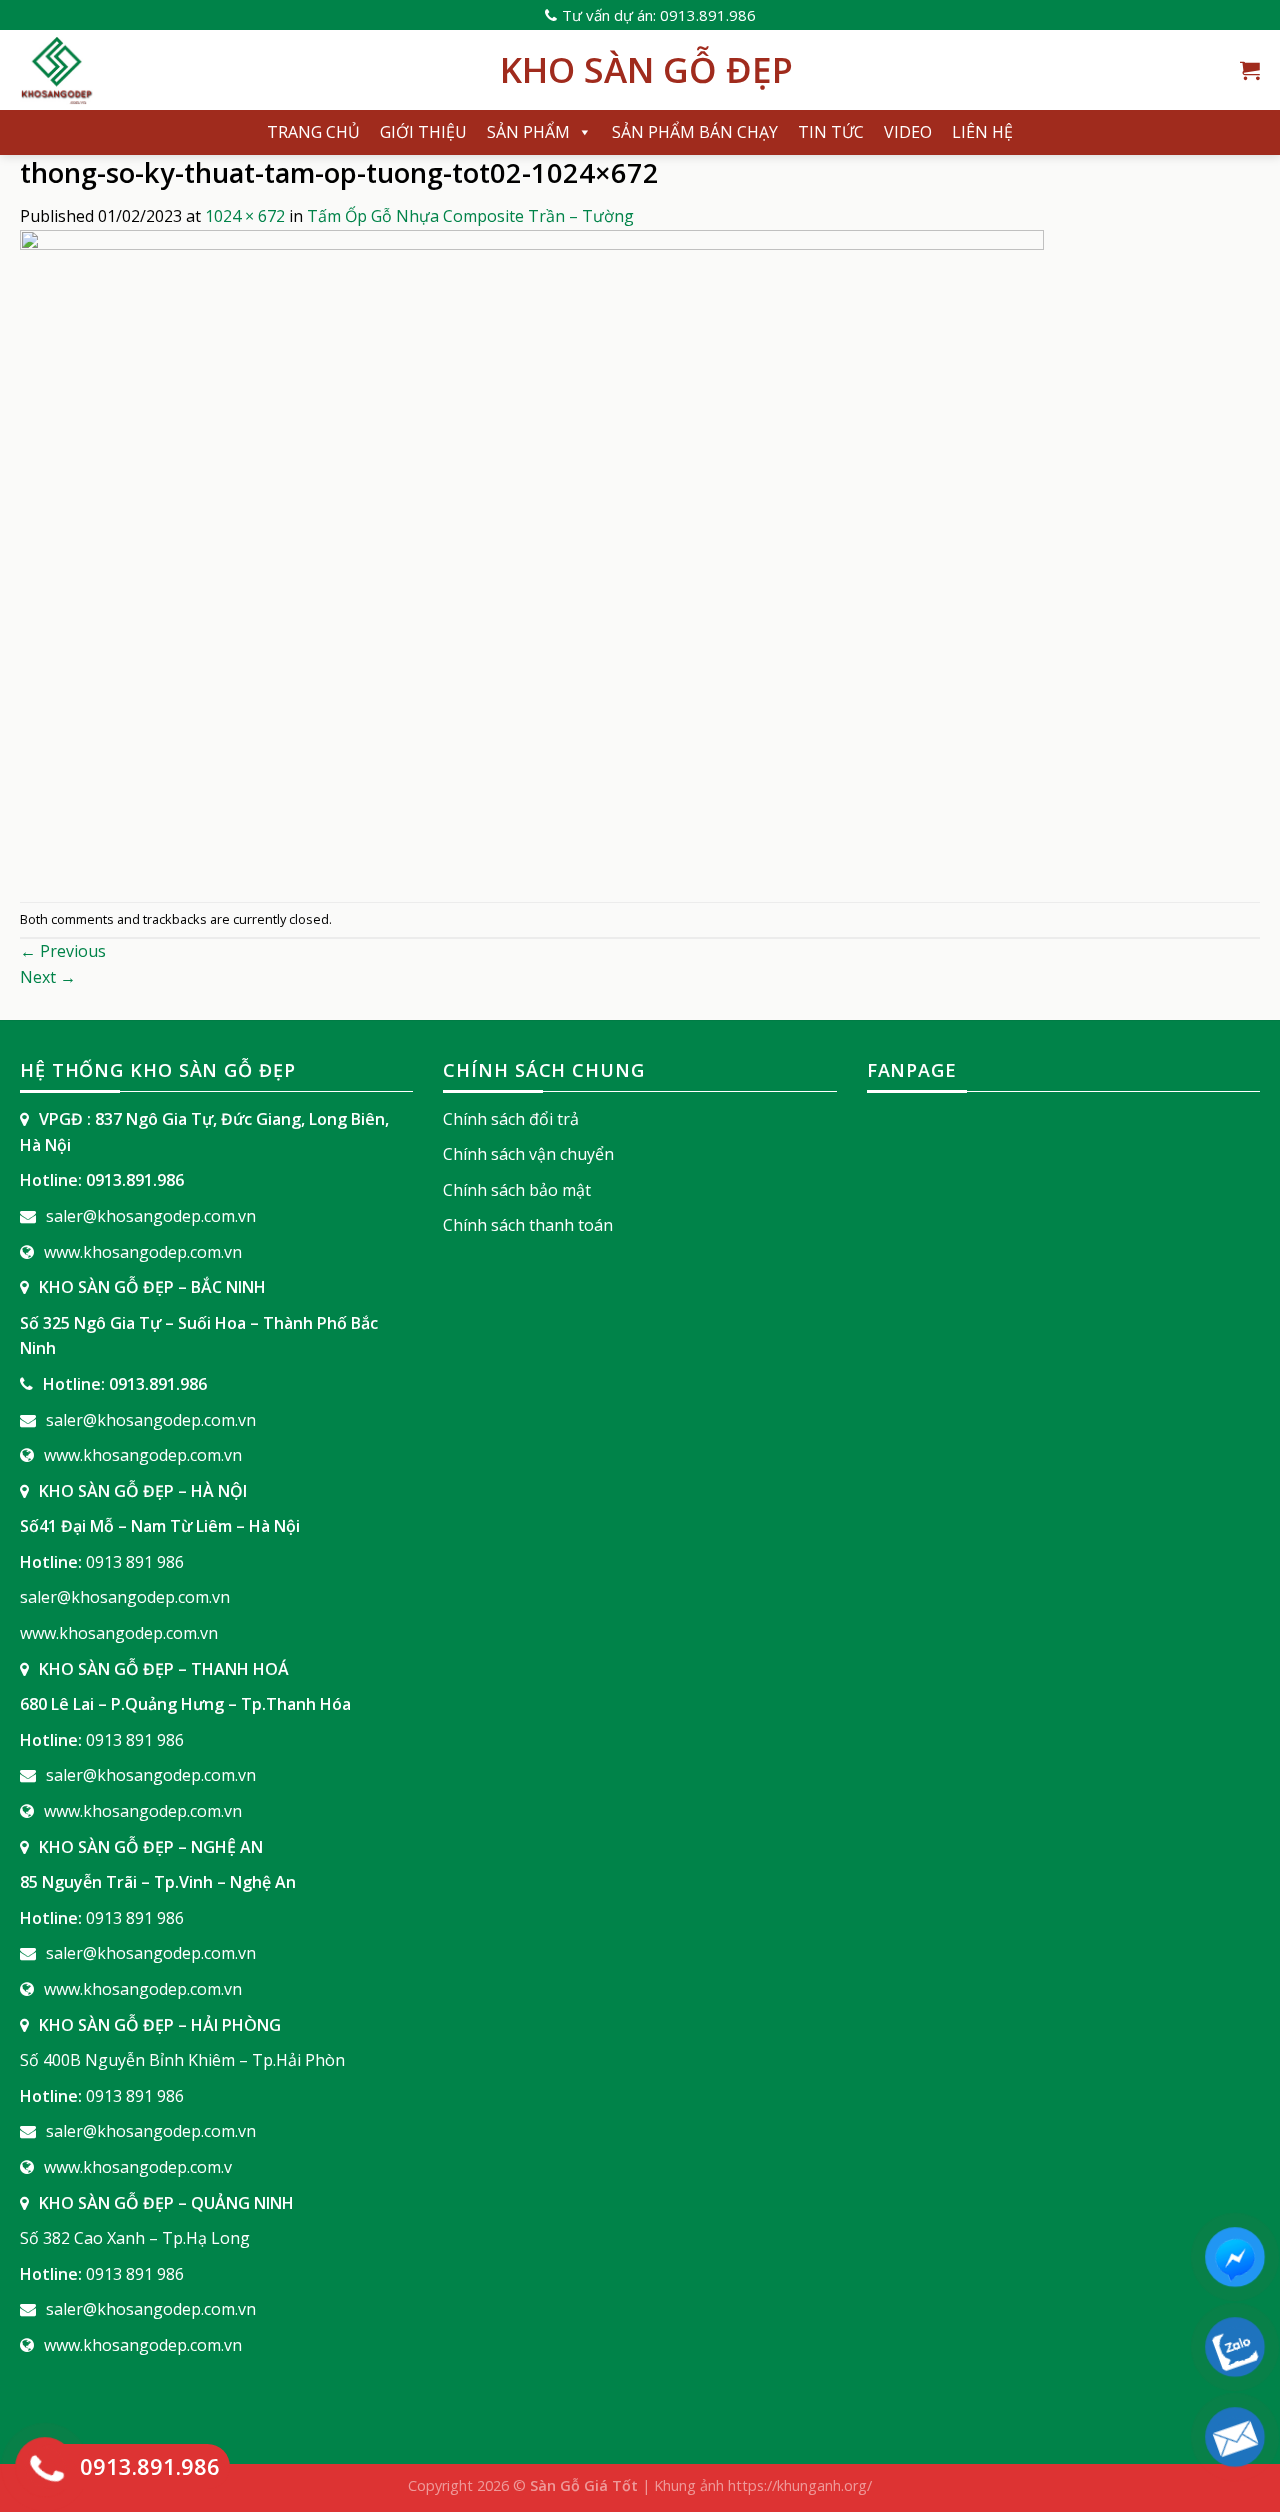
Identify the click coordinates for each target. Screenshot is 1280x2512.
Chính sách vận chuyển (528, 1154)
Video (908, 132)
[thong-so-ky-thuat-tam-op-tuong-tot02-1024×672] (532, 564)
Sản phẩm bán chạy (695, 132)
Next (48, 977)
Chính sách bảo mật (517, 1190)
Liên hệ (982, 132)
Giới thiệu (423, 132)
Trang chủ (313, 132)
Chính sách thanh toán (528, 1225)
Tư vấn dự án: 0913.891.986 (659, 15)
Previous (63, 951)
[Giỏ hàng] (1250, 70)
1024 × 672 (245, 216)
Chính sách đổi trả (511, 1119)
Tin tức (831, 132)
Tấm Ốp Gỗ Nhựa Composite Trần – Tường (470, 216)
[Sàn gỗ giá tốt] (245, 70)
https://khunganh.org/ (800, 2485)
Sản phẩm (528, 132)
